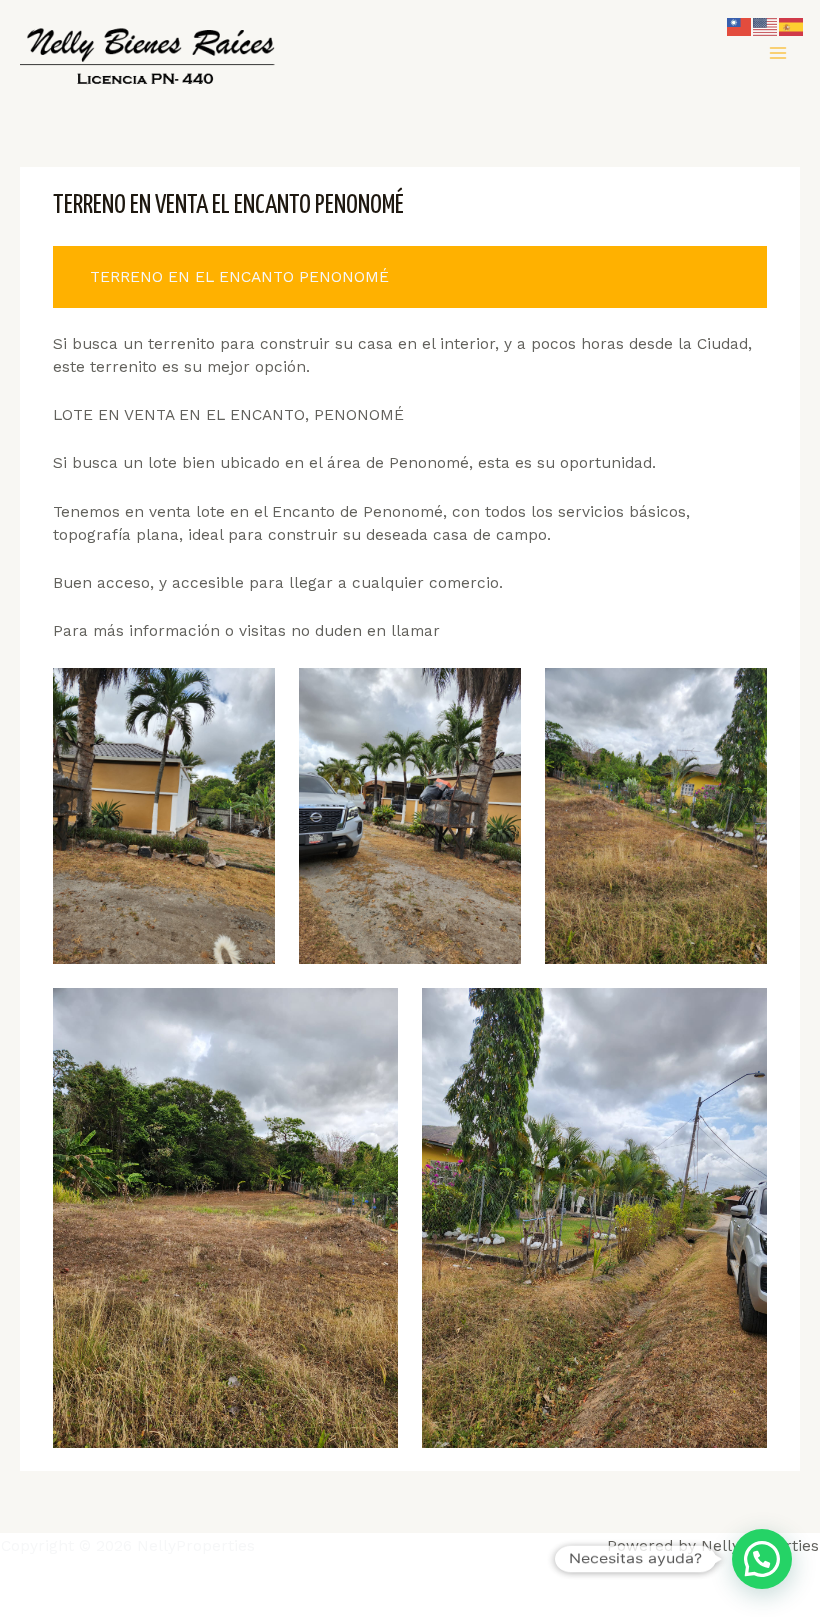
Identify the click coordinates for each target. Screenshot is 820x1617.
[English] (766, 26)
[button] (762, 1559)
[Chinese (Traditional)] (740, 26)
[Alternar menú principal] (778, 52)
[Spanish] (792, 26)
